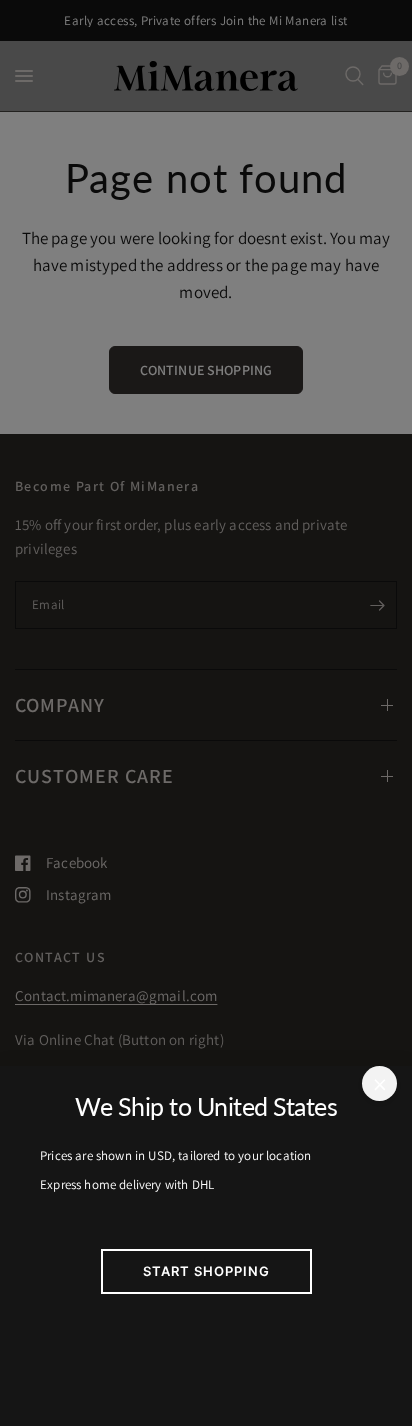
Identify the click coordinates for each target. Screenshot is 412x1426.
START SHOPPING (206, 1271)
